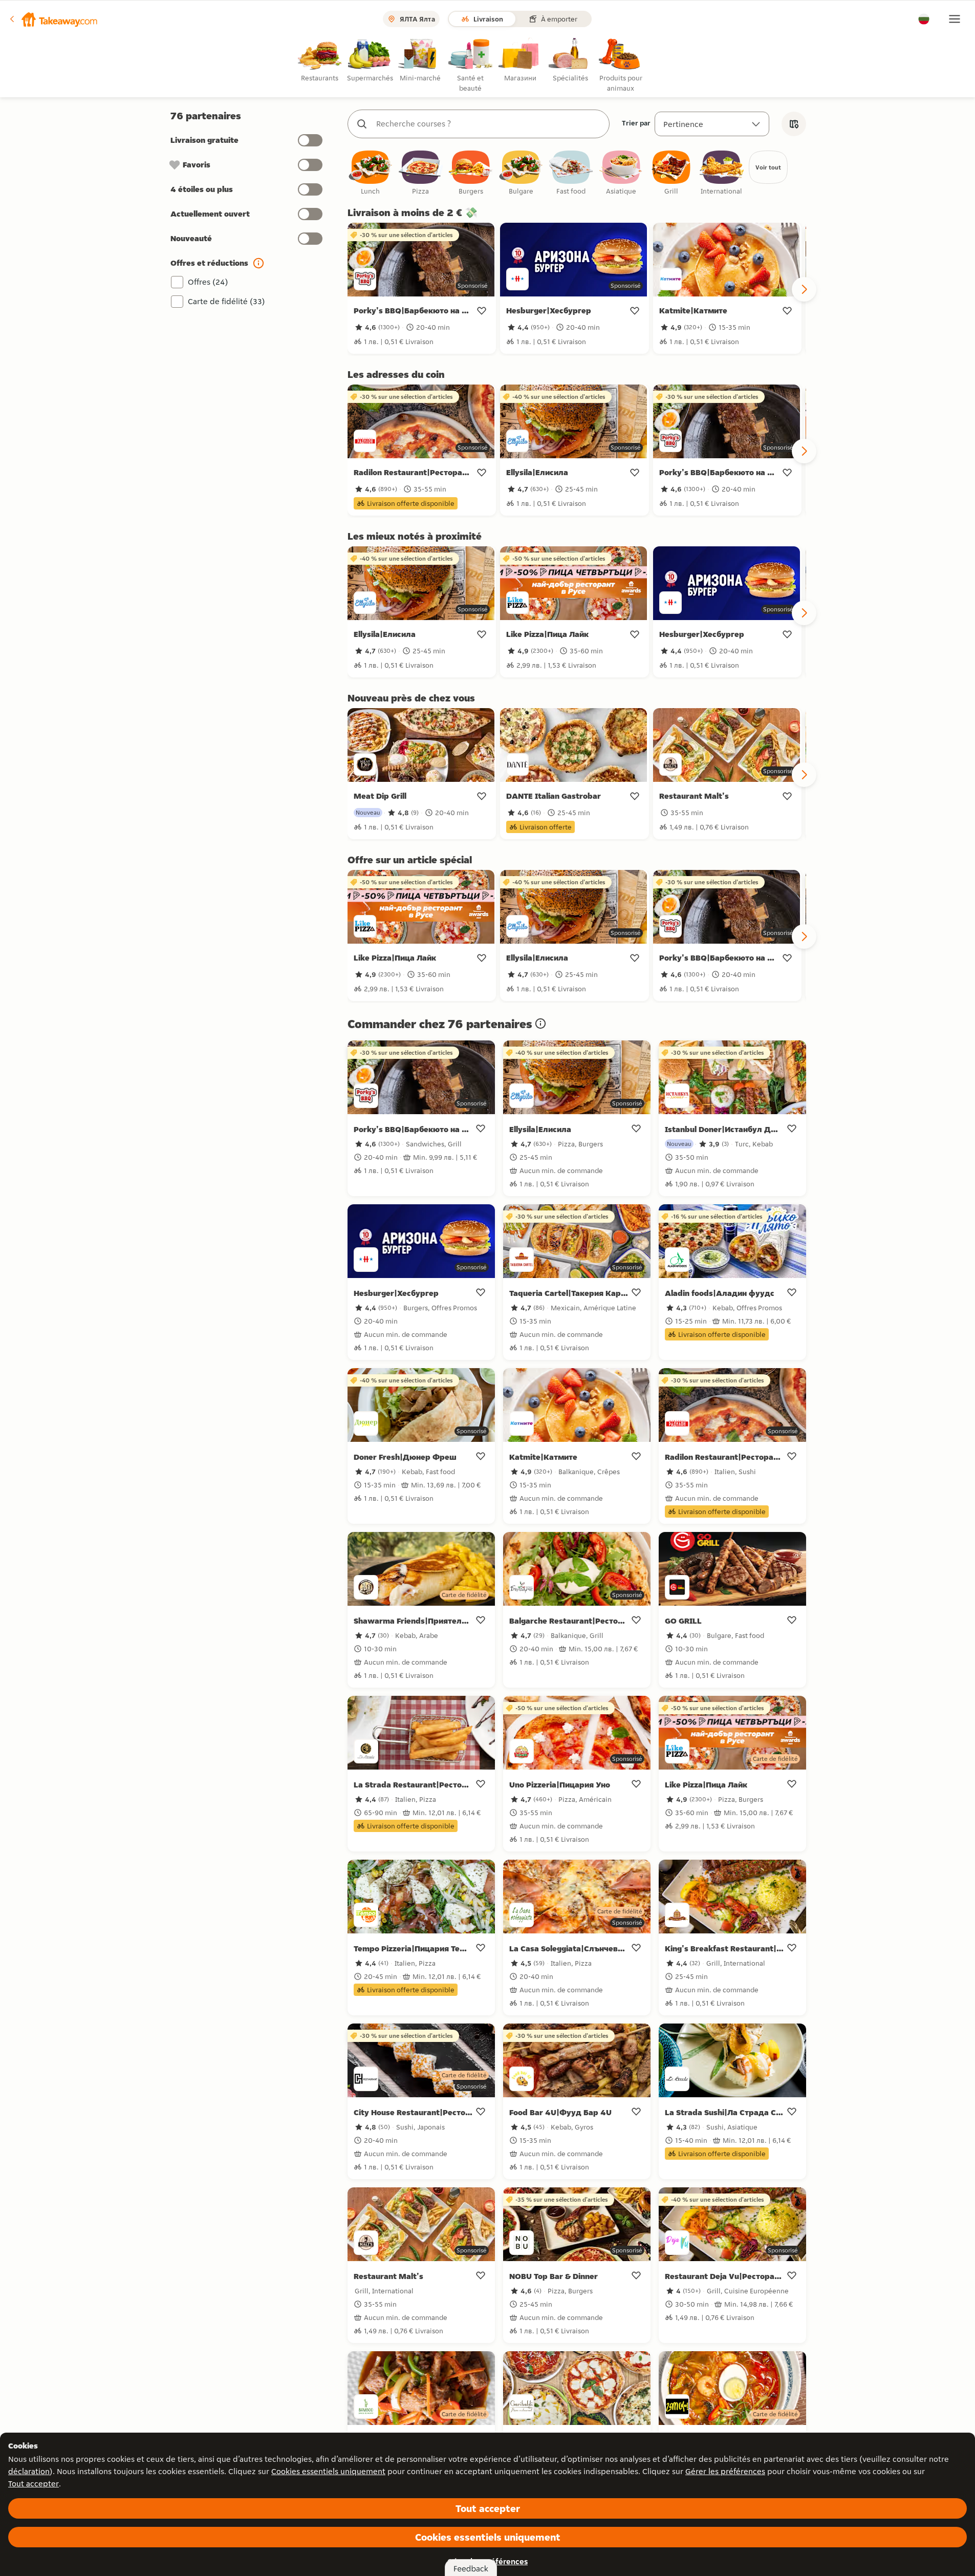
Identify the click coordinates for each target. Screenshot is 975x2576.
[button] (53, 19)
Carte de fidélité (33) (226, 301)
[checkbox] (371, 173)
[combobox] (489, 124)
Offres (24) (208, 282)
